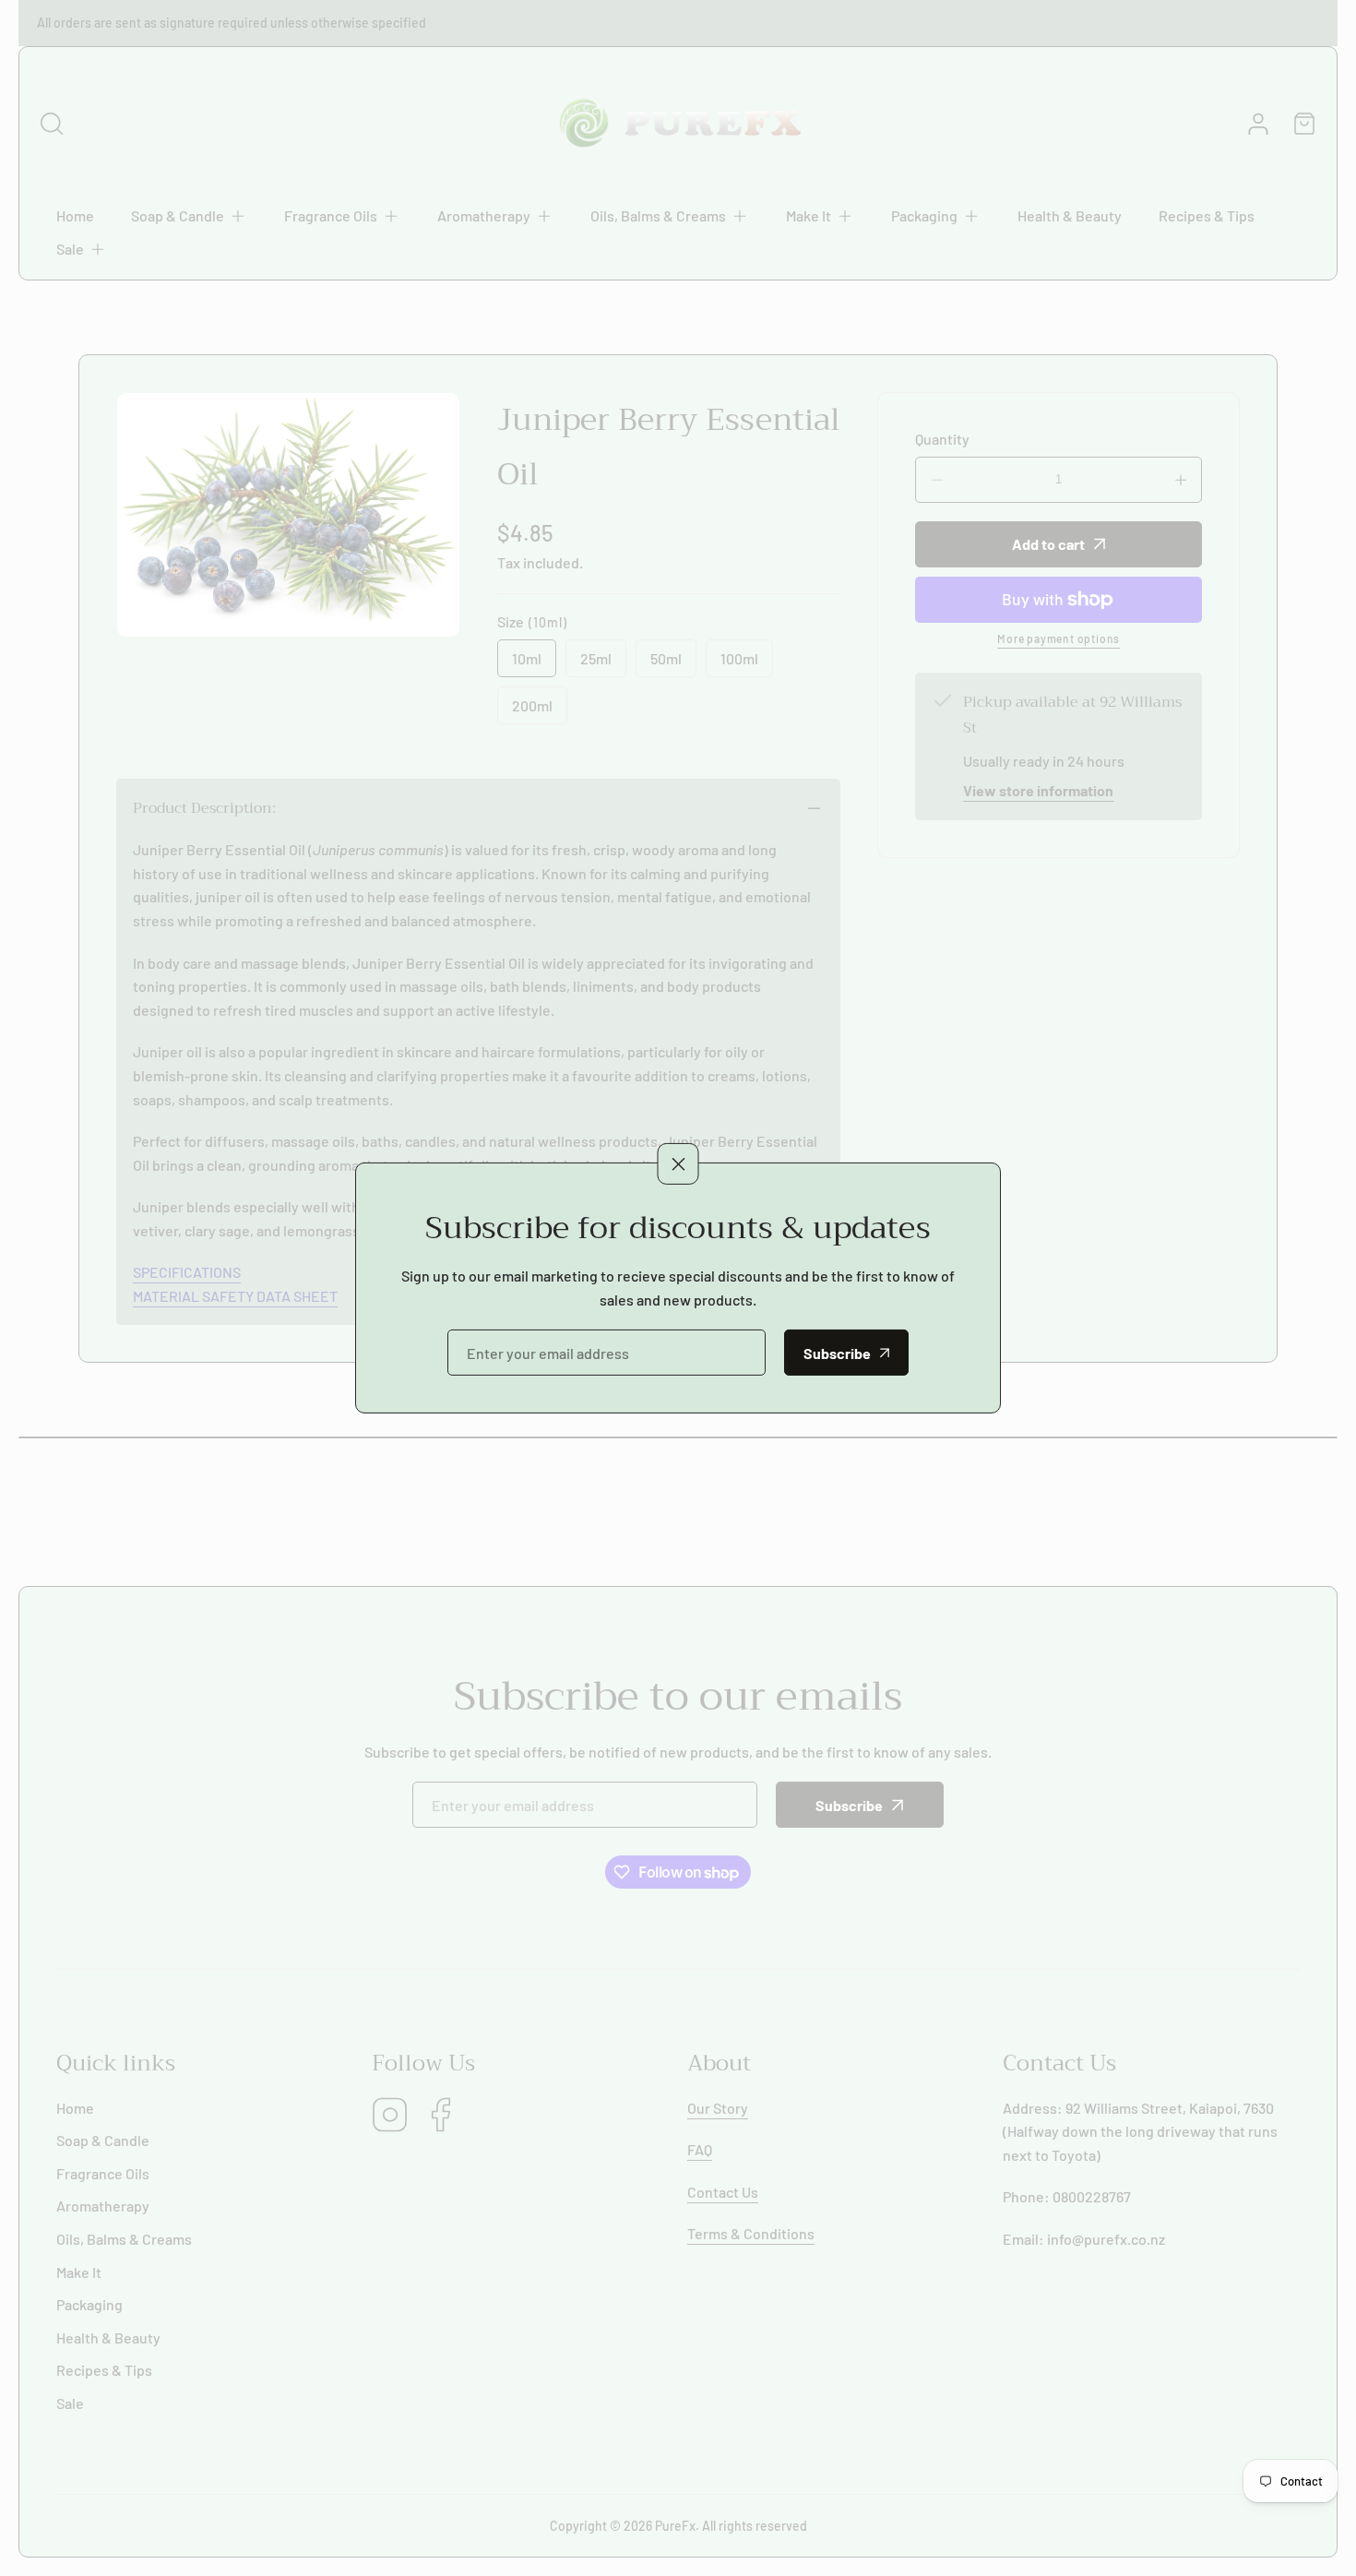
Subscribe (837, 1353)
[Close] (678, 1163)
